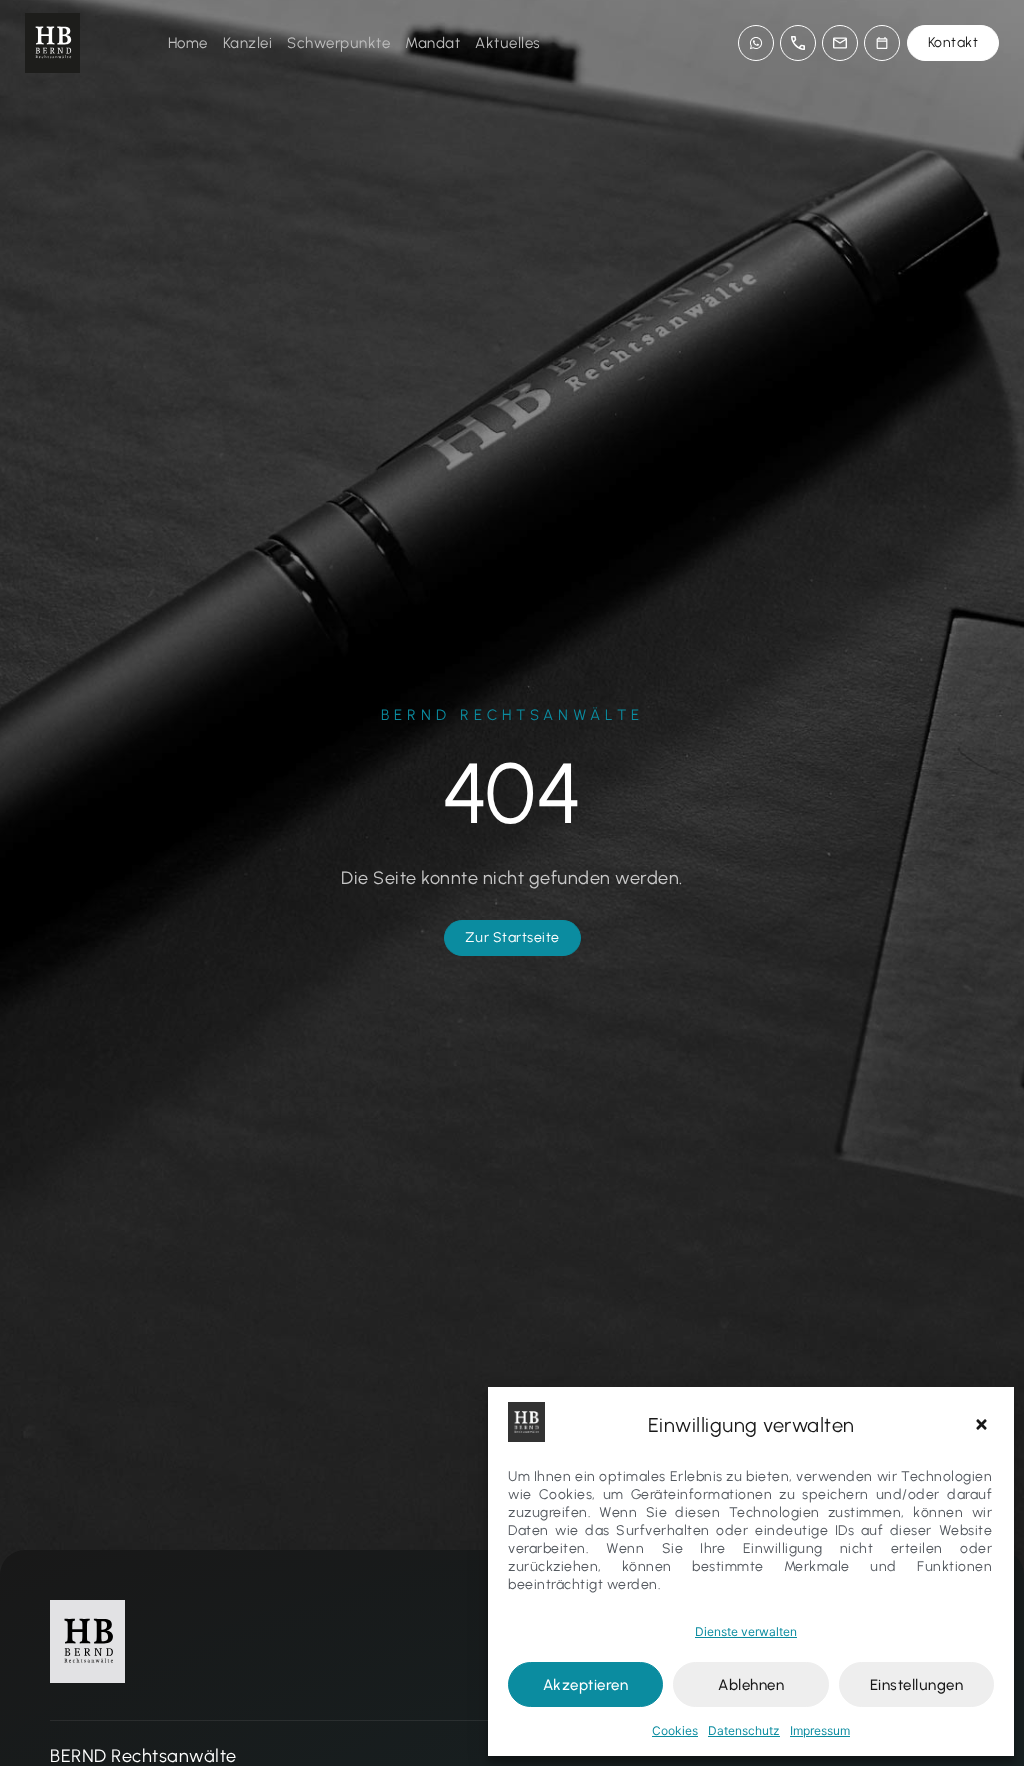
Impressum (820, 1730)
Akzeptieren (586, 1685)
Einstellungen (917, 1685)
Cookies (675, 1730)
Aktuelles (508, 43)
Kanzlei (248, 43)
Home (188, 43)
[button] (984, 1425)
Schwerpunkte (338, 43)
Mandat (432, 43)
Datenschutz (744, 1730)
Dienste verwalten (746, 1631)
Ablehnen (751, 1685)
